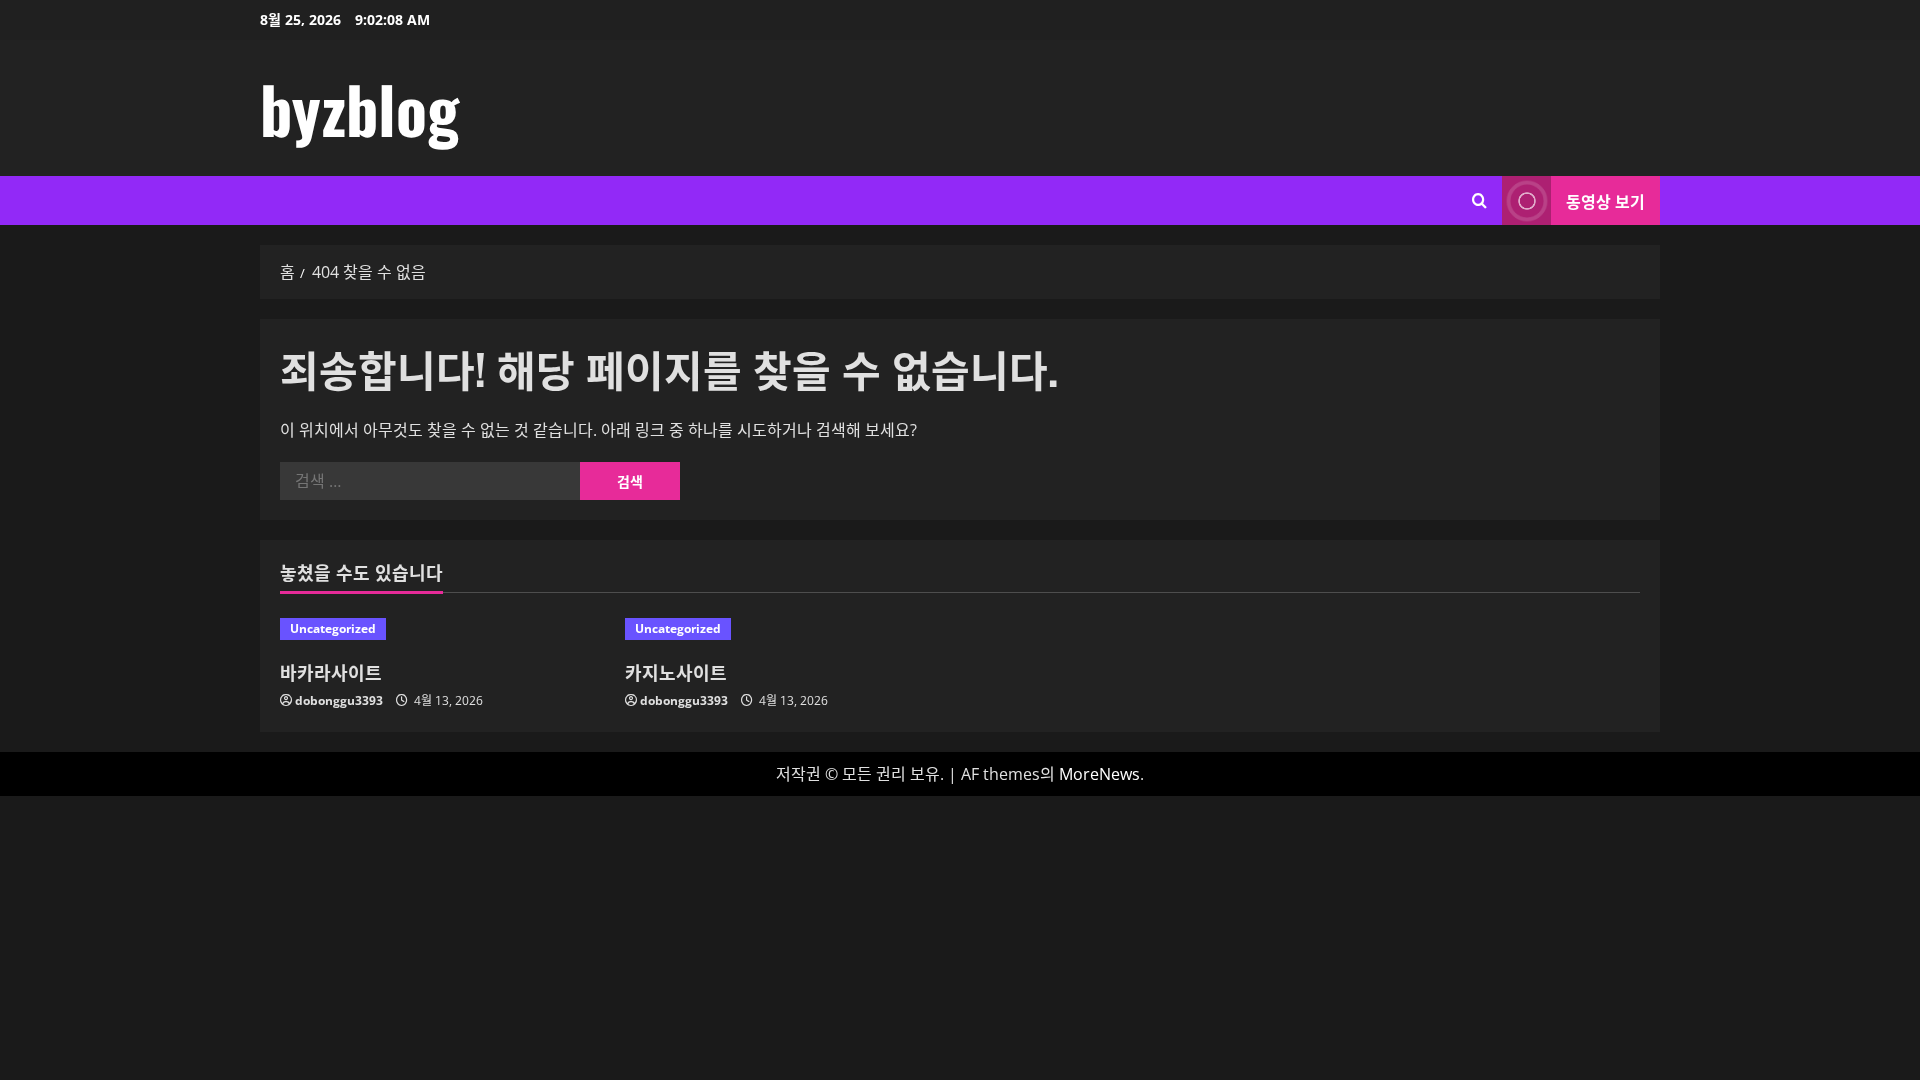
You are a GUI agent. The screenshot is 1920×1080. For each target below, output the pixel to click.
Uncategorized (333, 628)
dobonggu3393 (339, 700)
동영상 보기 (1605, 201)
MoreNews (1099, 774)
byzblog (359, 108)
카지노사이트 (676, 672)
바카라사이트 (331, 672)
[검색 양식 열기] (1479, 200)
